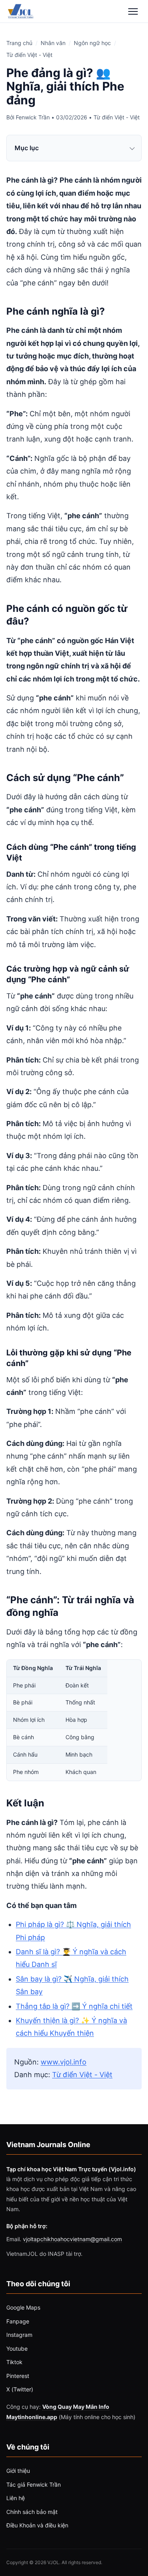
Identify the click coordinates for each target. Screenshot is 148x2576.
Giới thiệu (18, 2471)
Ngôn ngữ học (92, 43)
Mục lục (27, 148)
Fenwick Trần (33, 117)
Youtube (17, 2349)
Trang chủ (19, 43)
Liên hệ (16, 2498)
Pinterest (18, 2376)
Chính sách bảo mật (32, 2512)
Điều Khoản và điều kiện (37, 2525)
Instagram (19, 2335)
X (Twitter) (20, 2389)
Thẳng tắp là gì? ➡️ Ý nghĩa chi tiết (74, 2006)
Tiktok (14, 2362)
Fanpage (18, 2321)
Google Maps (23, 2307)
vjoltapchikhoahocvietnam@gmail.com (72, 2239)
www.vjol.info (64, 2062)
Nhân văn (53, 43)
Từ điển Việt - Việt (29, 55)
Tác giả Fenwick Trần (34, 2484)
